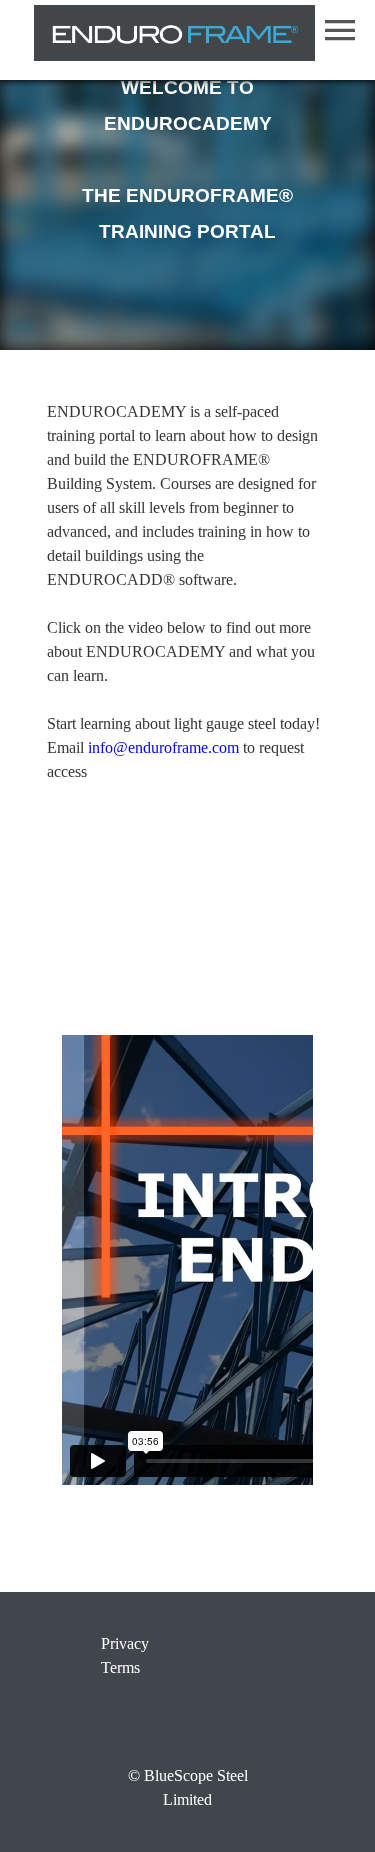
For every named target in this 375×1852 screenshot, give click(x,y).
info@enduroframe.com (163, 747)
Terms (120, 1667)
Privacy (125, 1643)
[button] (340, 30)
